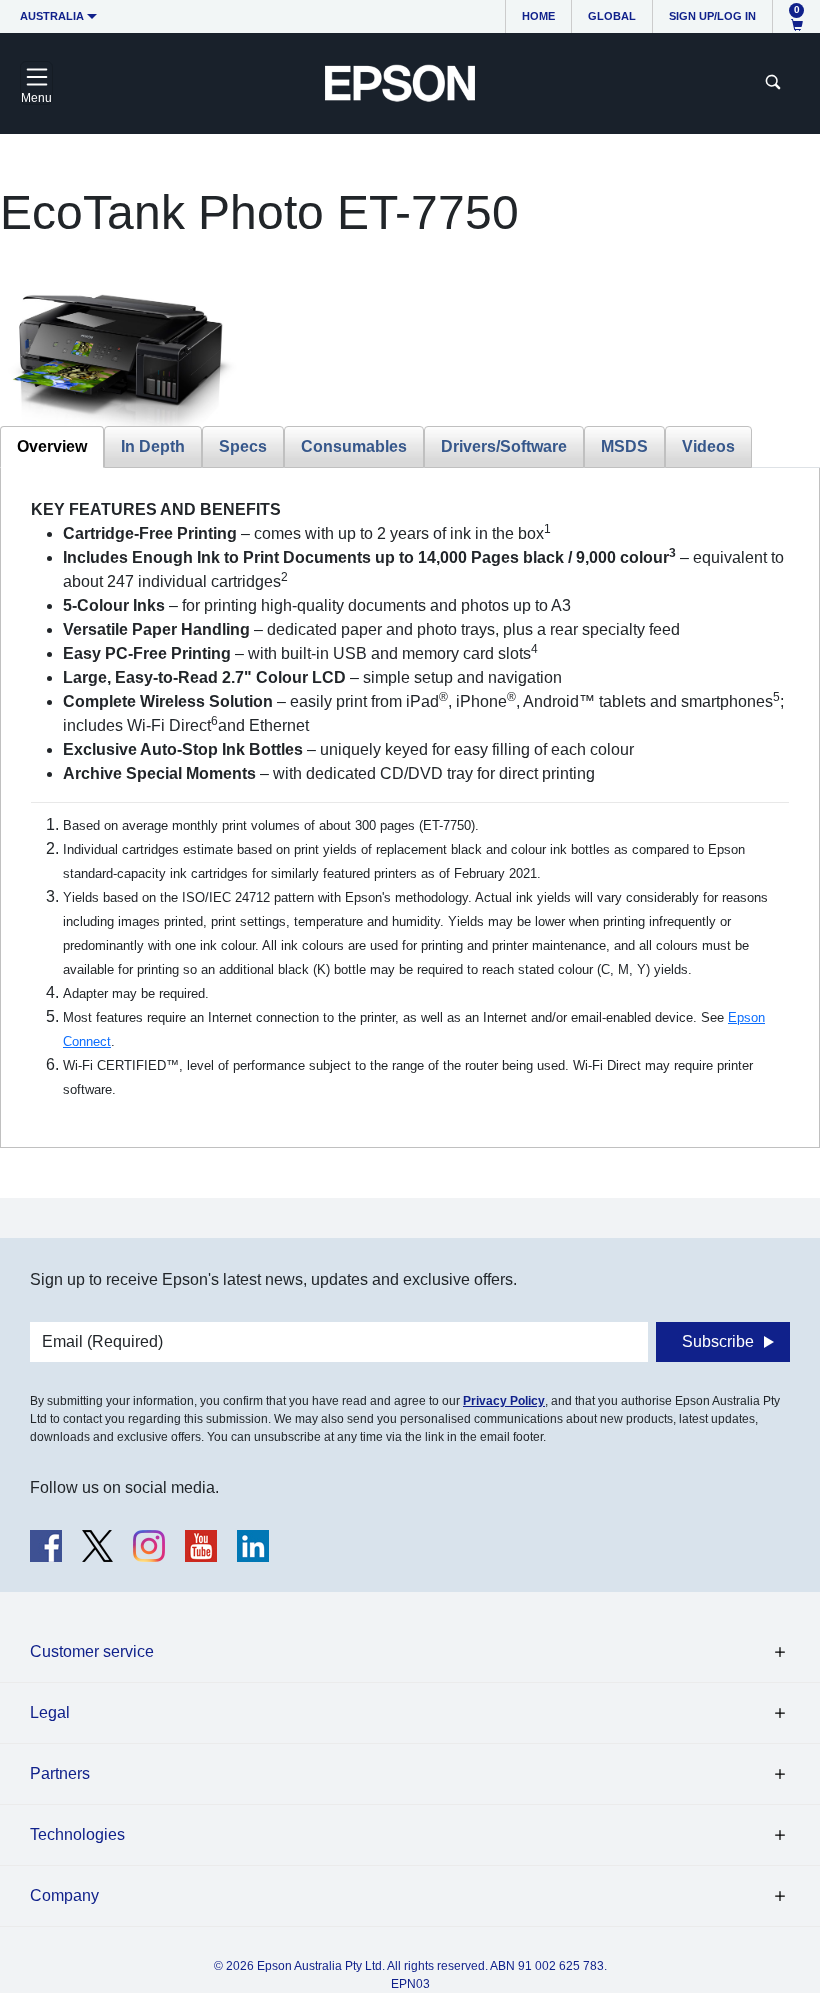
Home (538, 16)
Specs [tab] (243, 446)
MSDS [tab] (624, 446)
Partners (60, 1773)
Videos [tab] (708, 446)
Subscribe (718, 1341)
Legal (50, 1712)
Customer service (92, 1651)
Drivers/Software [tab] (504, 446)
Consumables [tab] (354, 446)
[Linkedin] (253, 1546)
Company (64, 1895)
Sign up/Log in (712, 16)
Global (612, 16)
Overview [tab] (52, 446)
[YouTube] (201, 1546)
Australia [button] (52, 16)
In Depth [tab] (153, 446)
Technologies (77, 1834)
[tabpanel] (410, 799)
